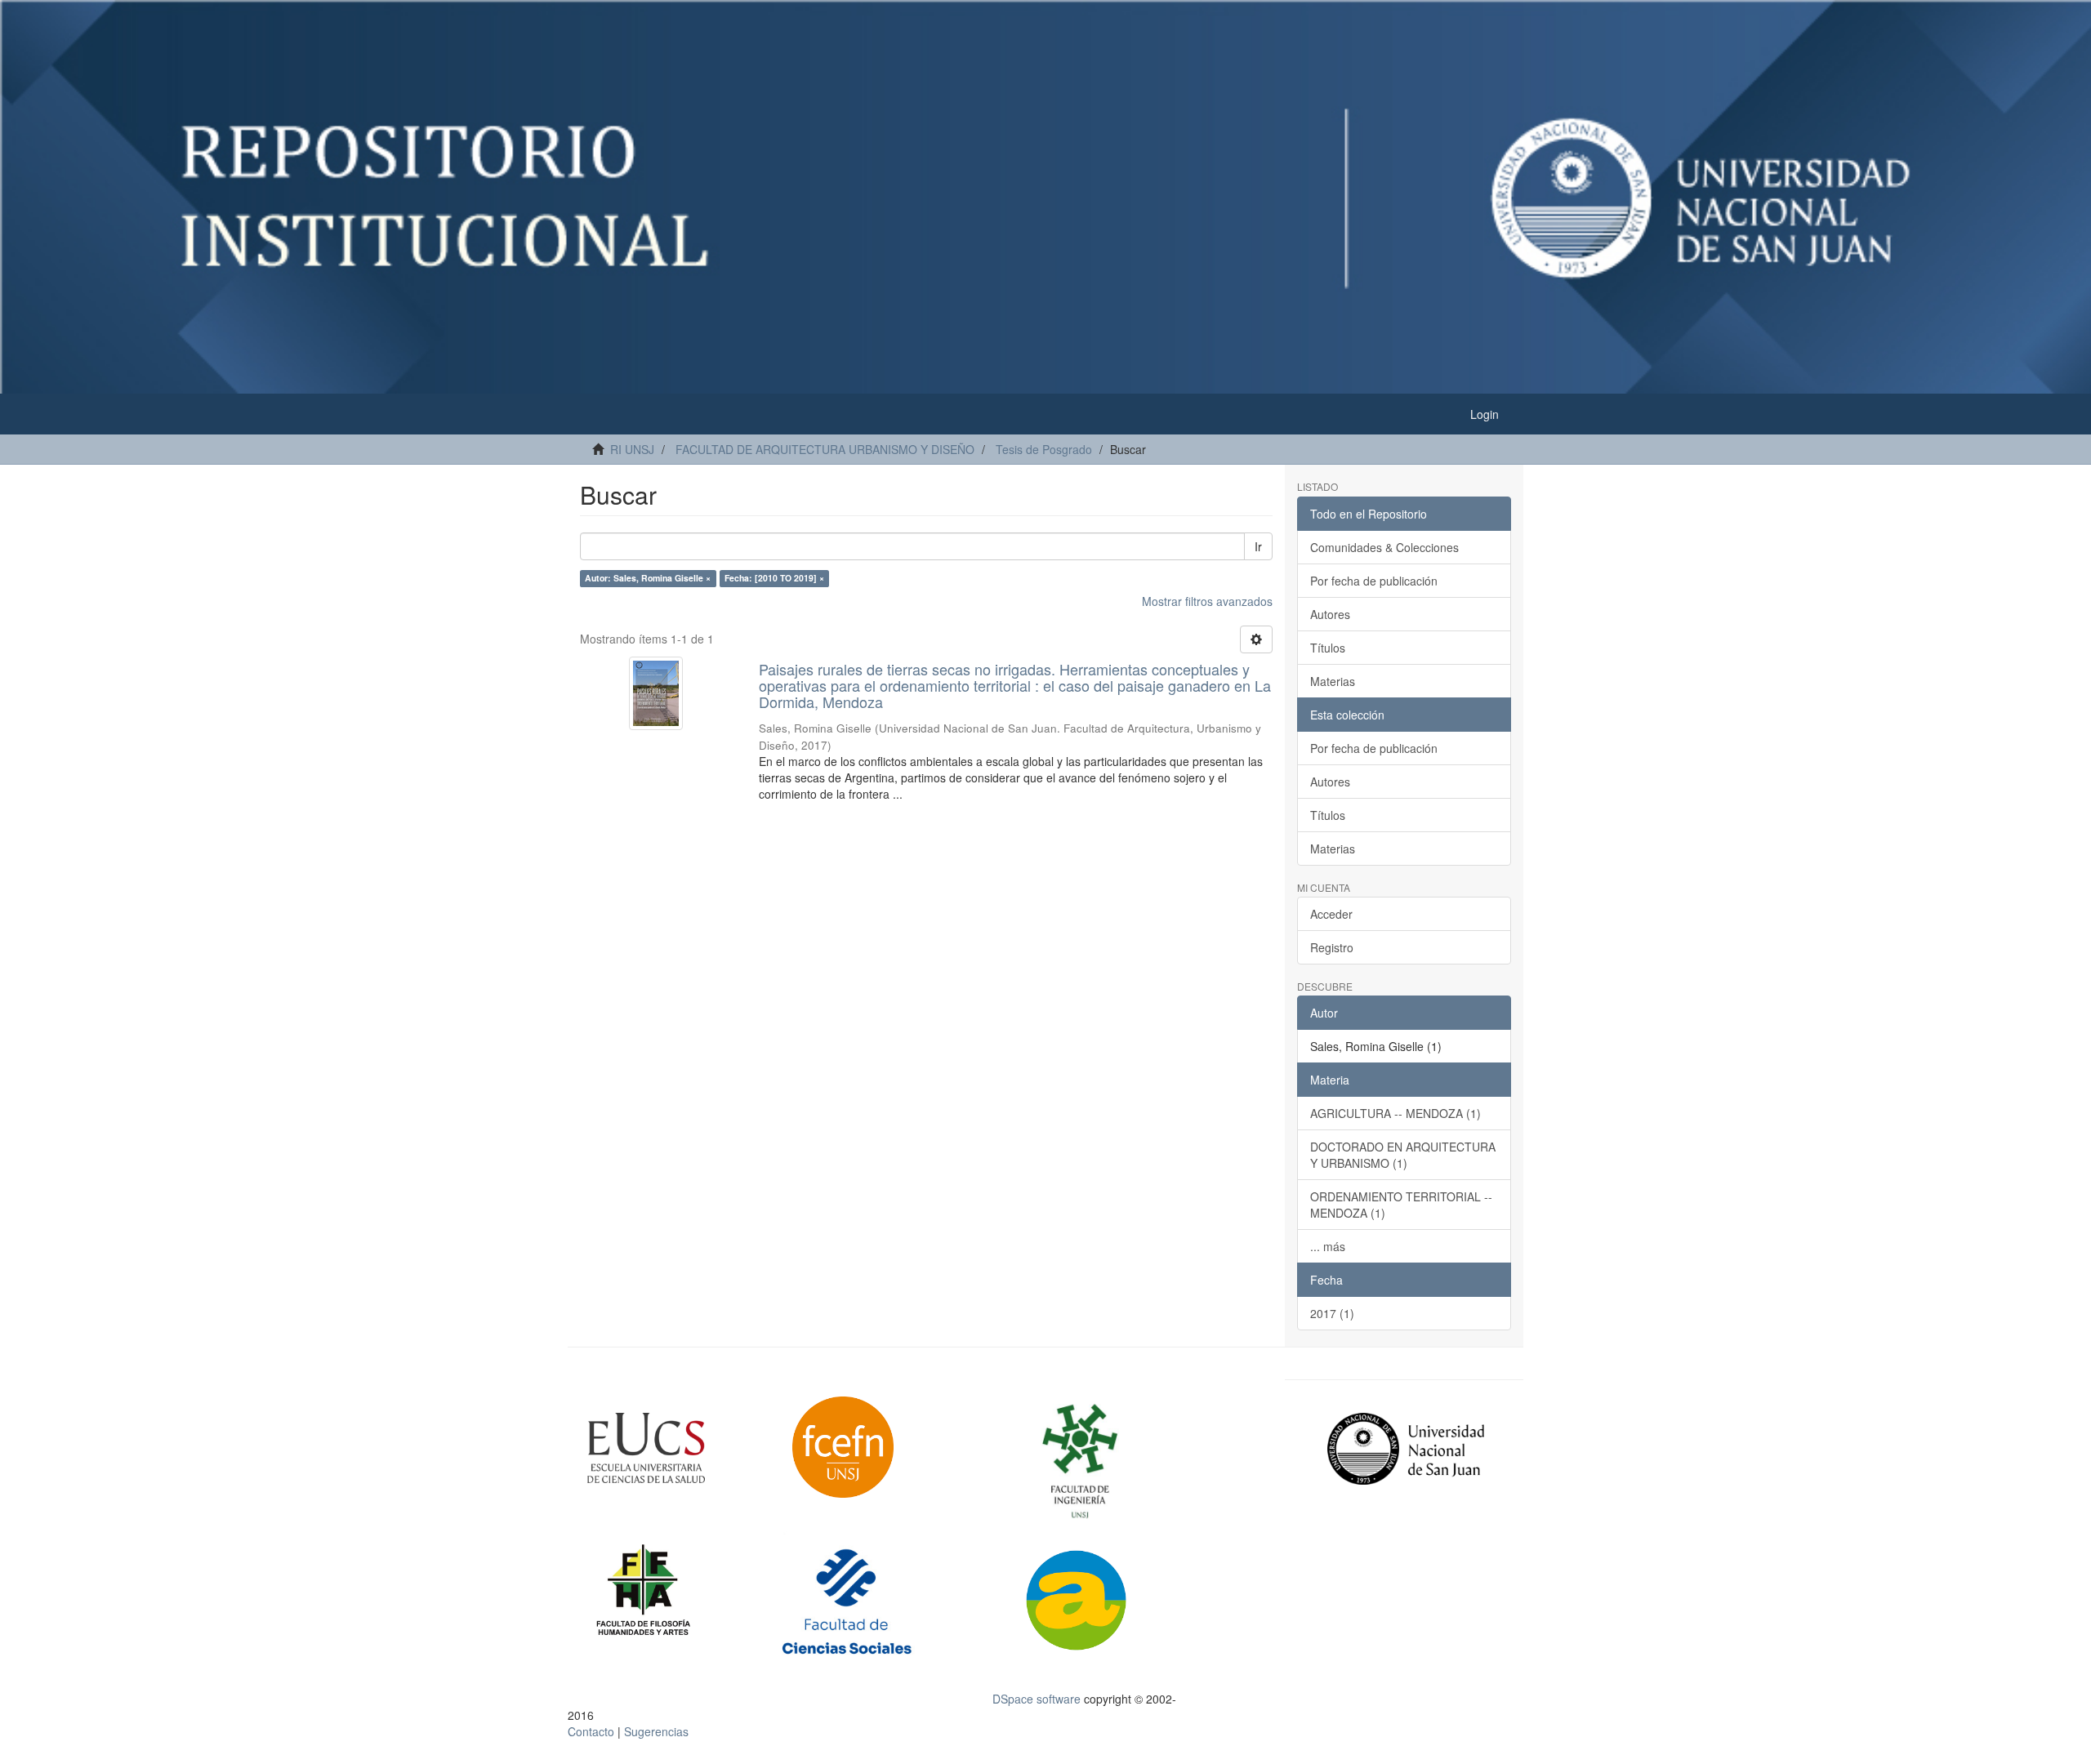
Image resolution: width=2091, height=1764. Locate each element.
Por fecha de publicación (1374, 581)
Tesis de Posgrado (1044, 449)
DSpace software (1037, 1699)
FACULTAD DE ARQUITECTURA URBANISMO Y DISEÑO (825, 449)
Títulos (1328, 648)
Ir (1258, 546)
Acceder (1331, 914)
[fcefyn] (884, 1447)
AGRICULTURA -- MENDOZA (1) (1395, 1113)
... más (1328, 1246)
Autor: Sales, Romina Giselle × (648, 578)
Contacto (591, 1731)
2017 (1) (1332, 1313)
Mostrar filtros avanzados (1207, 601)
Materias (1333, 681)
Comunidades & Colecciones (1384, 547)
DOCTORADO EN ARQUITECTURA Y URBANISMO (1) (1403, 1155)
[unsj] (678, 1448)
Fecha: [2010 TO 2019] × (774, 578)
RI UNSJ (632, 449)
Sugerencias (656, 1731)
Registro (1332, 947)
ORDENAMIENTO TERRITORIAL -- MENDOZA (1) (1401, 1205)
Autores (1330, 614)
